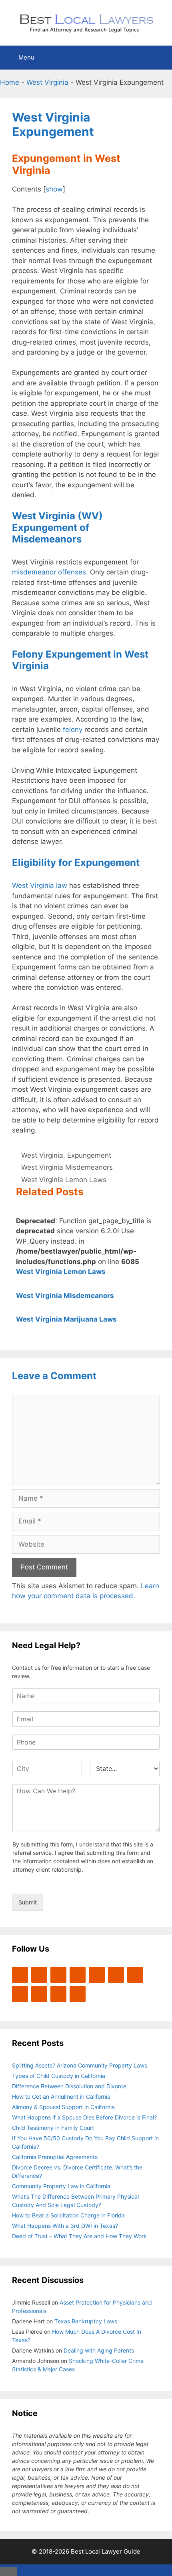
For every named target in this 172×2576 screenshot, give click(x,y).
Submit (28, 1902)
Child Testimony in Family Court (53, 2128)
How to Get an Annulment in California (61, 2096)
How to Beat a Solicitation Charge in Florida (68, 2215)
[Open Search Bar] (160, 58)
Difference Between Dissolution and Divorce (69, 2086)
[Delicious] (58, 1994)
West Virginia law (40, 885)
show (54, 189)
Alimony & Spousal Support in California (63, 2107)
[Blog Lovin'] (97, 1975)
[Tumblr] (78, 1994)
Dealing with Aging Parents (99, 2350)
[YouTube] (78, 1975)
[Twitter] (20, 1975)
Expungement (89, 1155)
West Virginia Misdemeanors (67, 1167)
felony (73, 730)
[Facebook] (39, 1975)
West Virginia (47, 82)
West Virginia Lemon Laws (64, 1180)
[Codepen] (116, 1975)
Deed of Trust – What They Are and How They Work (79, 2236)
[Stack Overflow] (135, 1975)
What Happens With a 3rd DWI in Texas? (65, 2226)
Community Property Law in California (61, 2186)
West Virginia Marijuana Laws (66, 1319)
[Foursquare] (20, 1994)
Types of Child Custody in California (59, 2076)
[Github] (39, 1994)
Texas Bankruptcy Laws (86, 2321)
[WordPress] (58, 1975)
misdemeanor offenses (49, 572)
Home (10, 82)
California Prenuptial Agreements (55, 2157)
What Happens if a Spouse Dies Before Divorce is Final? (84, 2117)
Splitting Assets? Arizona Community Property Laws (80, 2065)
